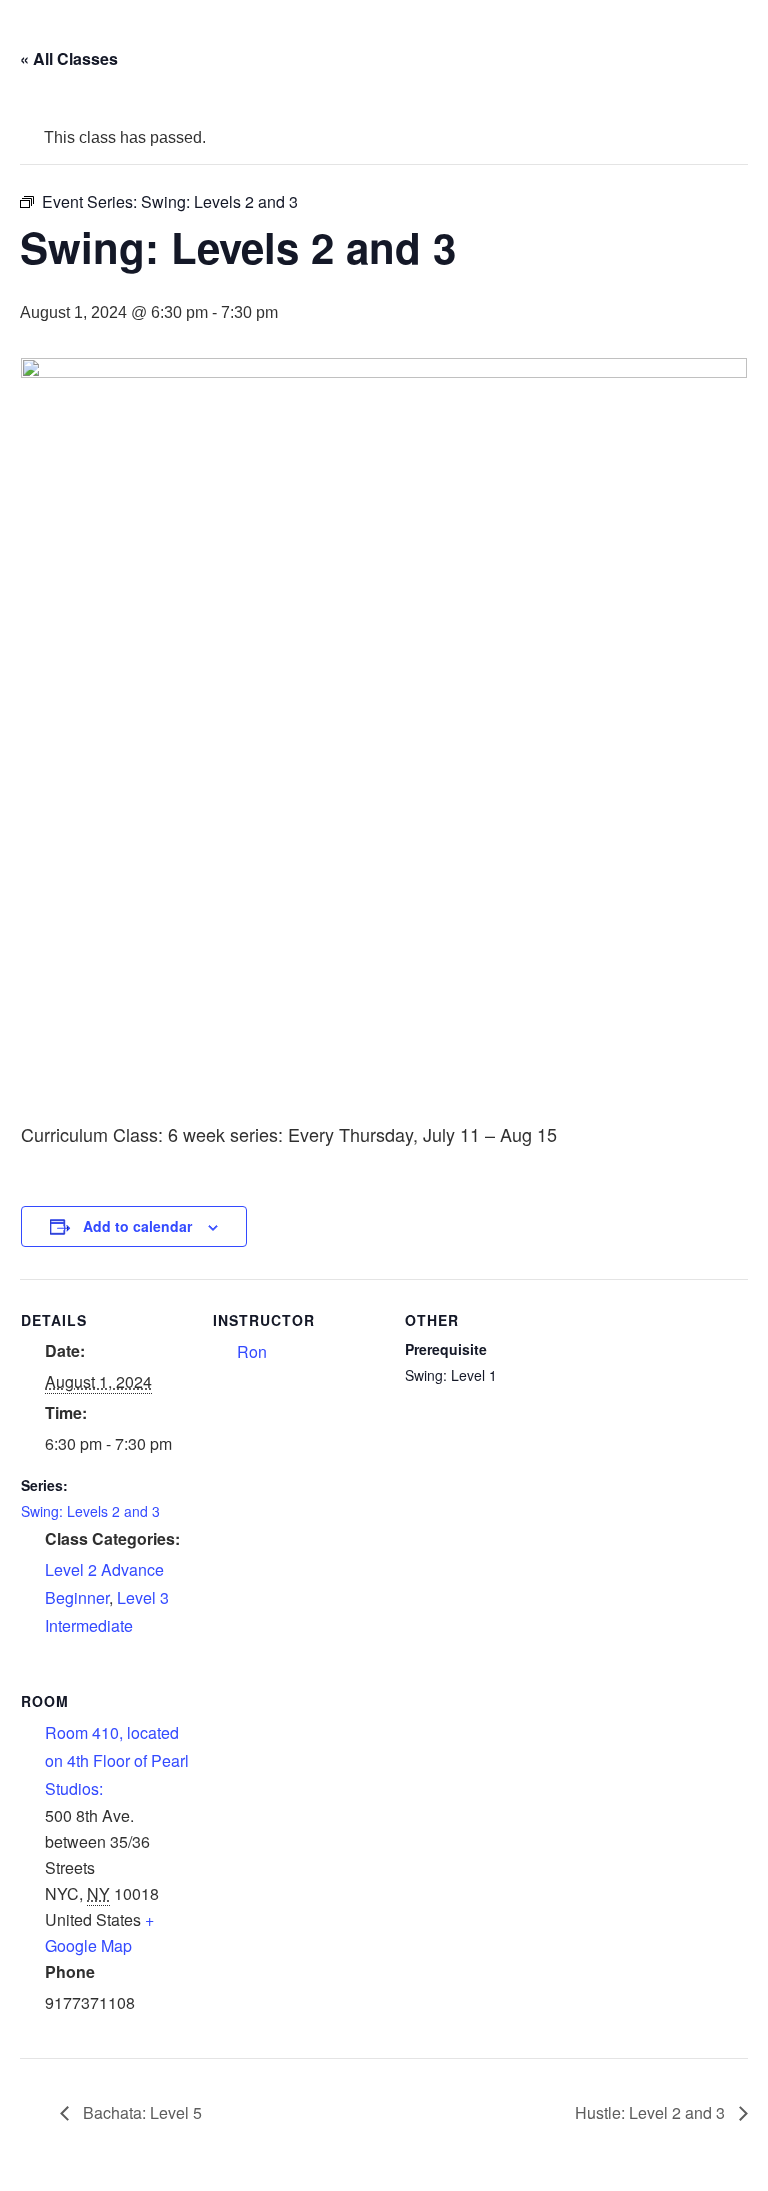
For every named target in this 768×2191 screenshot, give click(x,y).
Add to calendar (137, 1226)
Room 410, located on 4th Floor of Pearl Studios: (117, 1760)
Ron (252, 1351)
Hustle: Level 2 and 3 (652, 2112)
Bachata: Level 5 (140, 2112)
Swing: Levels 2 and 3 (90, 1511)
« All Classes (69, 58)
